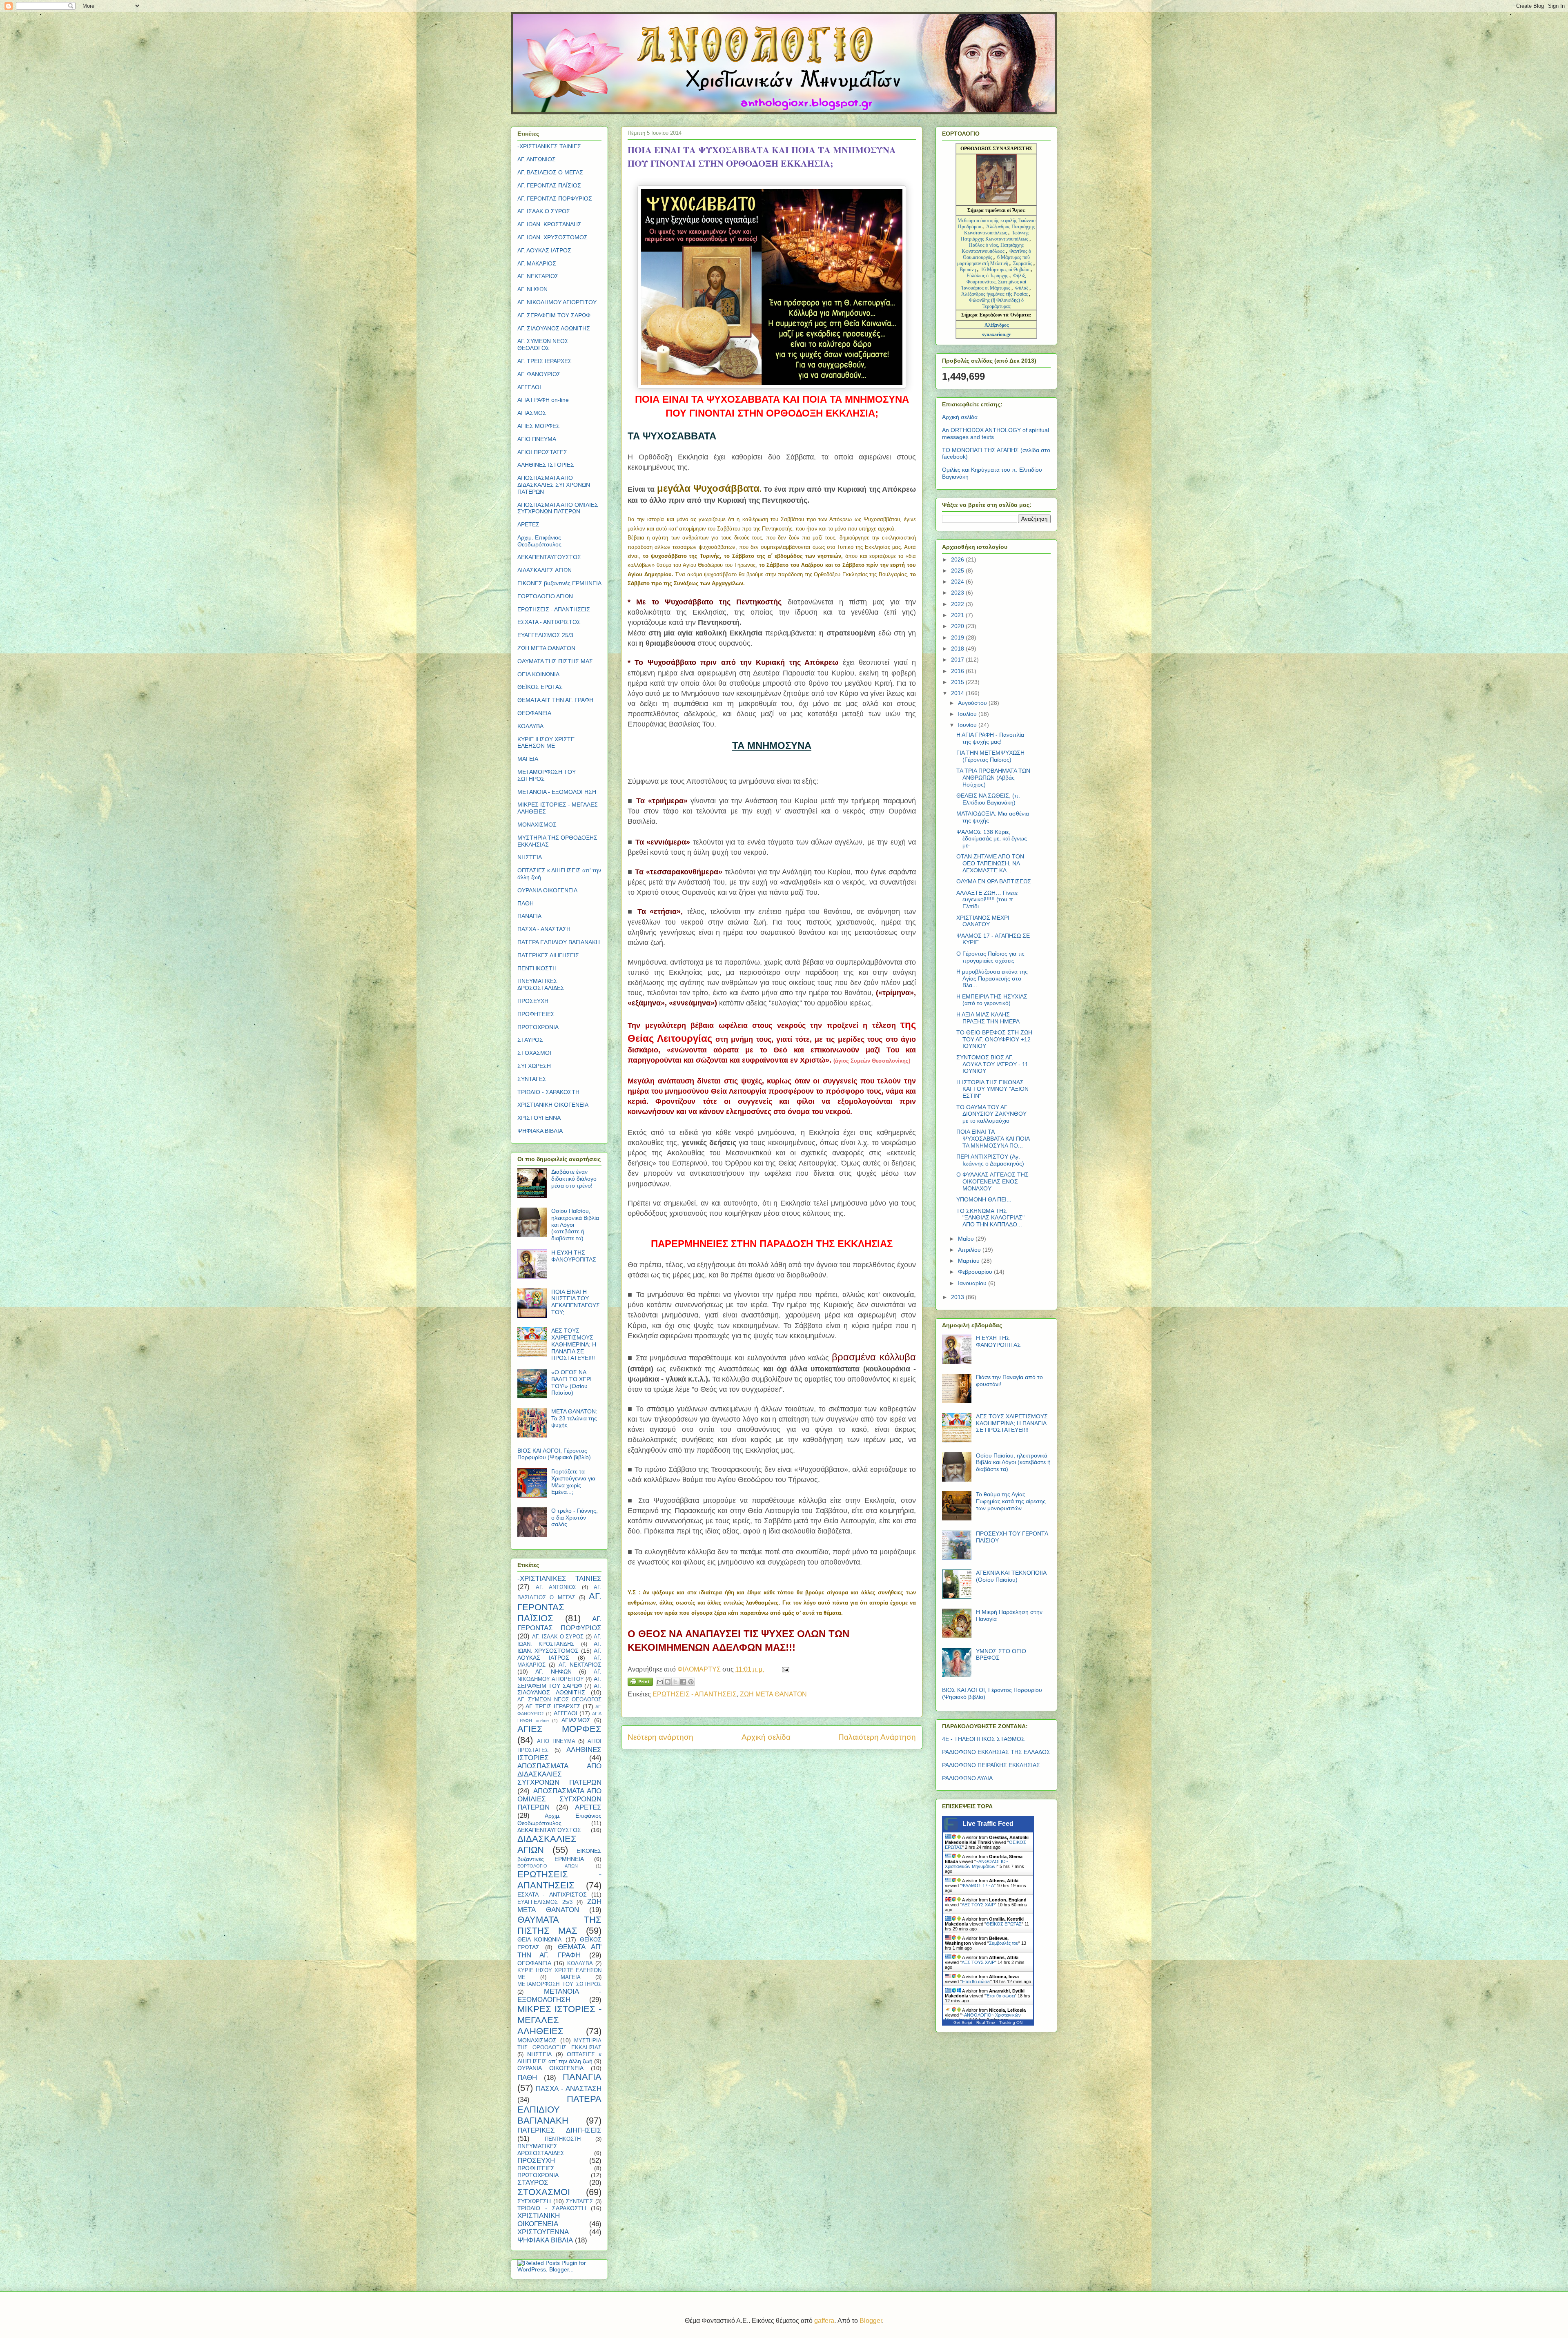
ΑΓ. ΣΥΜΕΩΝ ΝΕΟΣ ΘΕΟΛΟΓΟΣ (543, 344)
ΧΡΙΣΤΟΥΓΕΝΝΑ (539, 1118)
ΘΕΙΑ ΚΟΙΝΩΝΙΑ (538, 674)
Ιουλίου (968, 714)
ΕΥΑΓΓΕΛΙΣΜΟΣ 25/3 (545, 635)
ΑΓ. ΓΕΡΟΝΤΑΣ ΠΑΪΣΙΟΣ (549, 185)
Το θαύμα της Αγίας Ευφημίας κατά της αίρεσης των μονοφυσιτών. (1011, 1501)
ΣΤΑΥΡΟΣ (530, 1040)
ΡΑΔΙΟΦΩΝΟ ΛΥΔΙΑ (967, 1778)
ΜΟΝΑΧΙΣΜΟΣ (537, 825)
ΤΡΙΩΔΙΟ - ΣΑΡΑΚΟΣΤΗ (548, 1092)
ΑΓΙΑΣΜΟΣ (532, 413)
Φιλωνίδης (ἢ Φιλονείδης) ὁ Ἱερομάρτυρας (996, 303)
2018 (958, 649)
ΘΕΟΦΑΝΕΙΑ (534, 713)
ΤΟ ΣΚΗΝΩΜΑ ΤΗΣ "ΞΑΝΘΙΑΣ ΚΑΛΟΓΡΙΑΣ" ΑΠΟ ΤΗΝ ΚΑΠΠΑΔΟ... (990, 1218)
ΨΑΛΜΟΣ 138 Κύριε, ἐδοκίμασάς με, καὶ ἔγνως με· (992, 839)
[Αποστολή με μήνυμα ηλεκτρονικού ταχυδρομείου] (660, 1682)
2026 (958, 559)
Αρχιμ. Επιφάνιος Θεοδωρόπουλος (539, 541)
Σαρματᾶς (1023, 263)
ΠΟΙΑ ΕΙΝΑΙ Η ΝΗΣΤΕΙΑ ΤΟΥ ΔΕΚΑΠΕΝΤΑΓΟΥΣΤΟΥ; (576, 1302)
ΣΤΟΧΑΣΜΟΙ (534, 1053)
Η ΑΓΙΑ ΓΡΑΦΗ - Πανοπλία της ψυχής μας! (990, 738)
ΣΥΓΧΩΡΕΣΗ (534, 1066)
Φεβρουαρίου (976, 1272)
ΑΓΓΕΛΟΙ (529, 387)
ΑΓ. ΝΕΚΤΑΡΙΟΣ (538, 276)
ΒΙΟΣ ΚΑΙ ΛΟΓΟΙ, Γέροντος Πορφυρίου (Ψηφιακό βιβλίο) (554, 1454)
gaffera (824, 2321)
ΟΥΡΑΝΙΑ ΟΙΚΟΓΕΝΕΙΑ (547, 890)
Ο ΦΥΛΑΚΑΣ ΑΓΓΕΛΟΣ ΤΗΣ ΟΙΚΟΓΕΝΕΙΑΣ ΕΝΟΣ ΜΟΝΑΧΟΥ (992, 1181)
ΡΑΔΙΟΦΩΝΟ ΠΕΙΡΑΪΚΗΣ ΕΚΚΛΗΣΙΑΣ (991, 1765)
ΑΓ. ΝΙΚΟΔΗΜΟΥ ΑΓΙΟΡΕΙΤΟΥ (557, 302)
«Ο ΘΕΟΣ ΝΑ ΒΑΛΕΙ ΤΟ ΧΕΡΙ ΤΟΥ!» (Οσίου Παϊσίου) (571, 1382)
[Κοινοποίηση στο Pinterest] (691, 1682)
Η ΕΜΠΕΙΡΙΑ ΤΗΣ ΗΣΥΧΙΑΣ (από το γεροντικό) (992, 1000)
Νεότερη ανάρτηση (660, 1737)
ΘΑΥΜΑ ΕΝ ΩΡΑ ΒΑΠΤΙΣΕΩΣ (994, 881)
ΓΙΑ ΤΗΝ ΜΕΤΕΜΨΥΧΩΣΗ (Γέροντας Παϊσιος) (990, 756)
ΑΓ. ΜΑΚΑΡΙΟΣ (537, 263)
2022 (958, 604)
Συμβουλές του (1004, 1943)
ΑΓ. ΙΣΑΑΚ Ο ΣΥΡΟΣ (544, 211)
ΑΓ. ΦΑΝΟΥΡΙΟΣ (539, 374)
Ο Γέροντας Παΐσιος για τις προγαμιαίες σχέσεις (990, 957)
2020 (958, 626)
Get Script (963, 2023)
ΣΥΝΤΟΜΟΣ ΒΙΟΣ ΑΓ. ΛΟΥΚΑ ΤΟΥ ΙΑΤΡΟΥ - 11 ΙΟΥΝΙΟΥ (992, 1064)
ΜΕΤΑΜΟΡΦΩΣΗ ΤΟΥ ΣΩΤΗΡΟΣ (559, 1984)
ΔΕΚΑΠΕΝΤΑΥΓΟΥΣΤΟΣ (549, 557)
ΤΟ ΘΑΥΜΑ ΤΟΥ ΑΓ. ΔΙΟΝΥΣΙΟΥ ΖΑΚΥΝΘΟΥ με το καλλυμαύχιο (991, 1114)
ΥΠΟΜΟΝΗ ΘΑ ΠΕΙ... (984, 1199)
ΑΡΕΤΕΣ (528, 524)
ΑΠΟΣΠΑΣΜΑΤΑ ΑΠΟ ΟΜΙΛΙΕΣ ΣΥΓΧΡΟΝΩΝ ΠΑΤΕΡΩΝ (558, 508)
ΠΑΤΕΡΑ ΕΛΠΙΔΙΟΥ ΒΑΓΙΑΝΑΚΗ (559, 942)
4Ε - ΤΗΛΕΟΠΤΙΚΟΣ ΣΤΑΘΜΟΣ (983, 1739)
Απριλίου (970, 1250)
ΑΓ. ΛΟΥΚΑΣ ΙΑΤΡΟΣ (544, 250)
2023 (958, 593)
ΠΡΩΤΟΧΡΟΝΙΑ (538, 1027)
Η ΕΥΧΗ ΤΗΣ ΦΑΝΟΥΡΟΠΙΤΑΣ (574, 1256)
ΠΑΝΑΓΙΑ (529, 916)
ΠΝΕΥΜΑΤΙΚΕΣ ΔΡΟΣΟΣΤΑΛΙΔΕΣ (541, 984)
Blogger (871, 2321)
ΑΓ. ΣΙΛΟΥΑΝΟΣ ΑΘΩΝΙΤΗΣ (554, 328)
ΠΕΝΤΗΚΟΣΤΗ (537, 968)
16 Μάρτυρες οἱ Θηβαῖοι (1005, 270)
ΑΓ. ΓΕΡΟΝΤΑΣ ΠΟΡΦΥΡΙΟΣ (555, 198)
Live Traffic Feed (988, 1824)
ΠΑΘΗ (526, 903)
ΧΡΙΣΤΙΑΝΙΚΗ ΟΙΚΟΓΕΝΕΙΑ (553, 1105)
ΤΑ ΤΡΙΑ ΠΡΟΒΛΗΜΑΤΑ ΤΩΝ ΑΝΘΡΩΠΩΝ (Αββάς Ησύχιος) (993, 778)
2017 (958, 660)
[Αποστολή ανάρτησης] (784, 1669)
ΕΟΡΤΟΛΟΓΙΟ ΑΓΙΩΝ (545, 596)
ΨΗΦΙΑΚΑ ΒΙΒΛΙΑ (540, 1131)
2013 (958, 1297)
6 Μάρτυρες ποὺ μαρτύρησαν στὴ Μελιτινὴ (994, 260)
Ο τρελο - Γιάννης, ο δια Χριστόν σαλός (575, 1518)
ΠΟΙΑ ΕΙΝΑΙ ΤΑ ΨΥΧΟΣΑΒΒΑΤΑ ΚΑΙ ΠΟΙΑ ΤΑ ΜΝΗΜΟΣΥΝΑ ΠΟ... (993, 1139)
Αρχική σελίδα (766, 1737)
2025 (958, 571)
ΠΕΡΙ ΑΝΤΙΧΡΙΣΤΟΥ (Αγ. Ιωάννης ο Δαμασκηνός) (990, 1160)
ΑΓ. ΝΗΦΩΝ (532, 289)
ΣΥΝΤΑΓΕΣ (532, 1079)
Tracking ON (1011, 2023)
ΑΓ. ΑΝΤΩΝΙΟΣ (537, 159)
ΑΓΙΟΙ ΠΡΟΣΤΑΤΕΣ (542, 452)
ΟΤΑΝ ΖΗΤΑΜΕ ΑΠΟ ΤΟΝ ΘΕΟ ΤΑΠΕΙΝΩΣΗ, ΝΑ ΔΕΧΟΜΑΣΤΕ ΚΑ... (990, 863)
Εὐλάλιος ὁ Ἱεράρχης (987, 276)
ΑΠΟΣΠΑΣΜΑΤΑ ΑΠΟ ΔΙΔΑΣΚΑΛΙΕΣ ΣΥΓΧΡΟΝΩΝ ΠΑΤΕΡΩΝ (554, 485)
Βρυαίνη (968, 270)
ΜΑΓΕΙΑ (528, 759)
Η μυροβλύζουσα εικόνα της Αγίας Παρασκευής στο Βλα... (992, 978)
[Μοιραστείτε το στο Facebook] (683, 1682)
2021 (958, 615)
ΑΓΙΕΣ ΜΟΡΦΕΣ (539, 426)
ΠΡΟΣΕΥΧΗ (533, 1001)
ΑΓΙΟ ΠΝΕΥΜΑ (537, 439)
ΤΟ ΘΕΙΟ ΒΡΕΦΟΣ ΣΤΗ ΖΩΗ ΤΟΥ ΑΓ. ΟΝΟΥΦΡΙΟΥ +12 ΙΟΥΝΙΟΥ (994, 1039)
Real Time (986, 2023)
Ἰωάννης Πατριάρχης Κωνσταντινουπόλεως (995, 236)
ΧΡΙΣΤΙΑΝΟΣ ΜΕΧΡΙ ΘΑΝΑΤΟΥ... (983, 921)
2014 (958, 693)
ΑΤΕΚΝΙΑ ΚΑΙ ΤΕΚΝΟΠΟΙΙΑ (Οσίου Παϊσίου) (1011, 1576)
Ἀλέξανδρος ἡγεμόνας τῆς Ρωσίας (994, 294)
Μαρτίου (970, 1261)
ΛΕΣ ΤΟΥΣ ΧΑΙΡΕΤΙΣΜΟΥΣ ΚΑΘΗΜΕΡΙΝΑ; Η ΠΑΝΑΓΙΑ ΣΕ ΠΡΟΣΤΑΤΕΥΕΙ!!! (574, 1344)
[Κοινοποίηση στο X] (675, 1682)
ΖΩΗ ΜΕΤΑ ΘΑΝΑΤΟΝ (773, 1694)
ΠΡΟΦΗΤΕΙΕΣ (536, 1014)
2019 (958, 637)
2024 (958, 582)
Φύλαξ (1022, 288)
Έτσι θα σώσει (976, 1981)
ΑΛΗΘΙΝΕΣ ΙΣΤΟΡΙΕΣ (546, 465)
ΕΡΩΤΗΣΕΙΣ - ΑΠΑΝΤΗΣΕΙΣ (695, 1694)
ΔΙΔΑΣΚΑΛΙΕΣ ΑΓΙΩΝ (545, 570)
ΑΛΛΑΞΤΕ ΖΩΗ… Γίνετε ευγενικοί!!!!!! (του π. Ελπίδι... (987, 900)
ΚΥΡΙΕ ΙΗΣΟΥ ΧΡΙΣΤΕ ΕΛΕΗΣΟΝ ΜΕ (546, 743)
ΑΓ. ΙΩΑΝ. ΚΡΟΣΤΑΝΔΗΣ (549, 224)
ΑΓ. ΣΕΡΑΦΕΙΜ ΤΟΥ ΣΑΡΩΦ (554, 315)
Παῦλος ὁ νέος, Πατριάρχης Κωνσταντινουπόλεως (993, 248)
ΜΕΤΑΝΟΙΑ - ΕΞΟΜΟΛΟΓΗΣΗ (557, 792)
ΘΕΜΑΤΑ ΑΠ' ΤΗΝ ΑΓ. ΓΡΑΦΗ (555, 700)
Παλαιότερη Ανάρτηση (877, 1737)
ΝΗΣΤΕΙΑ (530, 857)
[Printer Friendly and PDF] (640, 1683)
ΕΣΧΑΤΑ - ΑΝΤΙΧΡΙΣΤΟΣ (549, 622)
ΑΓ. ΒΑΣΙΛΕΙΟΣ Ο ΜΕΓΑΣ (550, 172)
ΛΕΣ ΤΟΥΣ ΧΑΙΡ (978, 1905)
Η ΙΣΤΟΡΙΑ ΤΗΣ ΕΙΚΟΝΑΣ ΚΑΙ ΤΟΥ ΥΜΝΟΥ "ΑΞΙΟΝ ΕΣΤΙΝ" (992, 1089)
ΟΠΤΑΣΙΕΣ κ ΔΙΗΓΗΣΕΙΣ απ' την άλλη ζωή (559, 2058)
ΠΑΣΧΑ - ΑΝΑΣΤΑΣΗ (544, 929)
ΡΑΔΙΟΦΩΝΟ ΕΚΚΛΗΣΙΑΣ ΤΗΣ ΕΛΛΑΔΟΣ (996, 1752)
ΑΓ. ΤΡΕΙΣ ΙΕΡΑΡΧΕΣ (545, 361)
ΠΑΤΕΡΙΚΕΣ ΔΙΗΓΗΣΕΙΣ (548, 955)
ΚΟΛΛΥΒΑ (530, 726)
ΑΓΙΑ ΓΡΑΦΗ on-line (543, 400)
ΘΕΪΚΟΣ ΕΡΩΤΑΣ (540, 687)
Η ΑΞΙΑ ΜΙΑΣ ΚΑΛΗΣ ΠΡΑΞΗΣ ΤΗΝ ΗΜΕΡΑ (988, 1018)
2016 (958, 671)
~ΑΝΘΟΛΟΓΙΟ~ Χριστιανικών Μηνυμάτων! (977, 1864)
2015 (958, 682)
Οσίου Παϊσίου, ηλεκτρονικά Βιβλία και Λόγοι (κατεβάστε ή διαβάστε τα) (1013, 1462)
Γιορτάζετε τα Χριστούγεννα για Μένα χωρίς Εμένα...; (573, 1482)
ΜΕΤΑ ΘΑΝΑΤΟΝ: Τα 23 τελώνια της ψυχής (574, 1418)
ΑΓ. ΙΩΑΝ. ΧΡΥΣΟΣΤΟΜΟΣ (552, 237)
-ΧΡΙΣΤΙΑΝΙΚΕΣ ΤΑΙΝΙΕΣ (549, 146)
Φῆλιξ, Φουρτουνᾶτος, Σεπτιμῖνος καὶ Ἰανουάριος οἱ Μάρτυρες (994, 282)
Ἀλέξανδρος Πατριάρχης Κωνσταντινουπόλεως (999, 230)
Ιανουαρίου (973, 1283)
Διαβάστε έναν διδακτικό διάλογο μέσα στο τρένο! (574, 1179)
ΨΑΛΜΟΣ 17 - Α (978, 1886)
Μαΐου (967, 1239)
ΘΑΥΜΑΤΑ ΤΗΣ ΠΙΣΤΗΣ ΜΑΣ (555, 661)
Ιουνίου (968, 725)
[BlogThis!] (668, 1682)
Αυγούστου (973, 703)
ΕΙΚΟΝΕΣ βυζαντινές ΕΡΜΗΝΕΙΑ (559, 583)
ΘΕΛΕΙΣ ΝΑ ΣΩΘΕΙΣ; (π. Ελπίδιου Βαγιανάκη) (988, 799)
